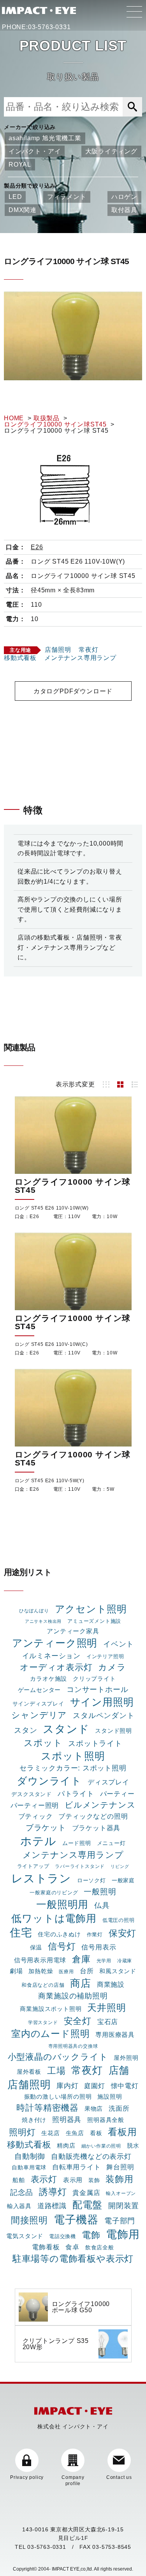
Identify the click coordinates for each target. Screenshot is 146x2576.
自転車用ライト (77, 2167)
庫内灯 (67, 2086)
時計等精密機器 (47, 2108)
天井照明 (106, 2008)
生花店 (50, 2133)
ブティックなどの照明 (93, 1816)
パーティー (117, 1794)
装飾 (94, 2180)
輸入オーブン (121, 2193)
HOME (14, 418)
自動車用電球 (29, 2167)
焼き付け (34, 2120)
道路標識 (52, 2206)
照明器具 (67, 2119)
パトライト (76, 1794)
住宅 (21, 1933)
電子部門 (120, 2221)
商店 (81, 1983)
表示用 (73, 2180)
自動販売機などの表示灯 (91, 2157)
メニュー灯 (111, 1843)
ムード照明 (77, 1843)
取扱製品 (47, 418)
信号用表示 (99, 1947)
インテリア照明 (105, 1656)
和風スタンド (118, 1971)
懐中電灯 (125, 2086)
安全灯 (78, 2021)
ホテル (38, 1841)
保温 (36, 1948)
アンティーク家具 (73, 1631)
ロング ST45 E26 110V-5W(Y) (50, 1481)
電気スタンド (25, 2236)
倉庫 (81, 1959)
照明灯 (22, 2132)
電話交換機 (62, 2236)
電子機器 (76, 2219)
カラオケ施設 (48, 1679)
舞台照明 (120, 2167)
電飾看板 (46, 2247)
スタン (26, 1730)
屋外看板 (29, 2072)
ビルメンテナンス (100, 1805)
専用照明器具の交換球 (73, 2046)
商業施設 (111, 1984)
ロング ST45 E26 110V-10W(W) (52, 1208)
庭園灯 (94, 2086)
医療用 (66, 1972)
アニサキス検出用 (43, 1621)
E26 (37, 547)
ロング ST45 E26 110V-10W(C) (51, 1344)
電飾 (91, 2235)
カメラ (112, 1667)
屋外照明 (126, 2058)
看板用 (122, 2132)
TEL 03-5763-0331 (40, 2547)
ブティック (36, 1816)
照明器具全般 (106, 2120)
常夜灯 (88, 650)
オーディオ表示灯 (56, 1667)
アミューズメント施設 (94, 1621)
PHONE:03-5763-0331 (36, 27)
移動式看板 (20, 658)
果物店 (94, 2109)
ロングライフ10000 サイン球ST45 (55, 424)
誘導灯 (53, 2192)
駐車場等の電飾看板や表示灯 (73, 2259)
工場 (56, 2071)
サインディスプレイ (38, 1704)
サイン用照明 (102, 1702)
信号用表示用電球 (40, 1960)
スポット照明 (73, 1756)
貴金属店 (86, 2193)
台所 (87, 1971)
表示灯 (44, 2179)
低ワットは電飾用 (54, 1918)
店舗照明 (58, 650)
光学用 (104, 1961)
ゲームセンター (40, 1690)
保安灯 (122, 1933)
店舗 (119, 2070)
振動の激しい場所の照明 (58, 2096)
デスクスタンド (32, 1794)
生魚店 (75, 2133)
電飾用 (123, 2234)
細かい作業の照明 (101, 2146)
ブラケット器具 (96, 1828)
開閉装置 (124, 2206)
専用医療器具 (115, 2035)
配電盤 (87, 2205)
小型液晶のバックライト (58, 2057)
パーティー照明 (35, 1805)
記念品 (22, 2192)
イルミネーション (51, 1656)
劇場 (16, 1971)
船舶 (19, 2180)
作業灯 (95, 1935)
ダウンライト (49, 1781)
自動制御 (30, 2156)
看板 (96, 2133)
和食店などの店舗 (43, 1985)
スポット (43, 1743)
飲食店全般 (100, 2247)
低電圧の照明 (119, 1920)
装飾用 (119, 2179)
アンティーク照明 (55, 1643)
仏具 (102, 1905)
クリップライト (94, 1679)
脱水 (133, 2146)
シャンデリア (39, 1715)
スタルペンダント (104, 1715)
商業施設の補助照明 (73, 1996)
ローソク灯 (91, 1880)
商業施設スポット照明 (51, 2009)
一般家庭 (123, 1880)
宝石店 (108, 2022)
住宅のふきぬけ (59, 1934)
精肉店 (66, 2145)
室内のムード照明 (50, 2034)
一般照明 (100, 1892)
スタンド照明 (113, 1731)
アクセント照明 (91, 1609)
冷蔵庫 (125, 1961)
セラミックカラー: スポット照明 (73, 1768)
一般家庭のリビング (54, 1893)
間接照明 (29, 2220)
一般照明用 (62, 1904)
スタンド (66, 1729)
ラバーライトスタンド (80, 1866)
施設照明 (110, 2096)
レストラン (41, 1878)
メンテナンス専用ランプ (80, 658)
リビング (120, 1866)
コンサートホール (97, 1689)
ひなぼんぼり (34, 1611)
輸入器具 (19, 2206)
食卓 (72, 2247)
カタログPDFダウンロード (73, 691)
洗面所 (119, 2108)
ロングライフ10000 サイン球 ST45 (73, 1186)
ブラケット (46, 1828)
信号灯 (62, 1946)
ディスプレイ (108, 1782)
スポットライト (95, 1743)
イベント (119, 1644)
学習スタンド (43, 2023)
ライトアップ (33, 1866)
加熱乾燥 (41, 1971)
